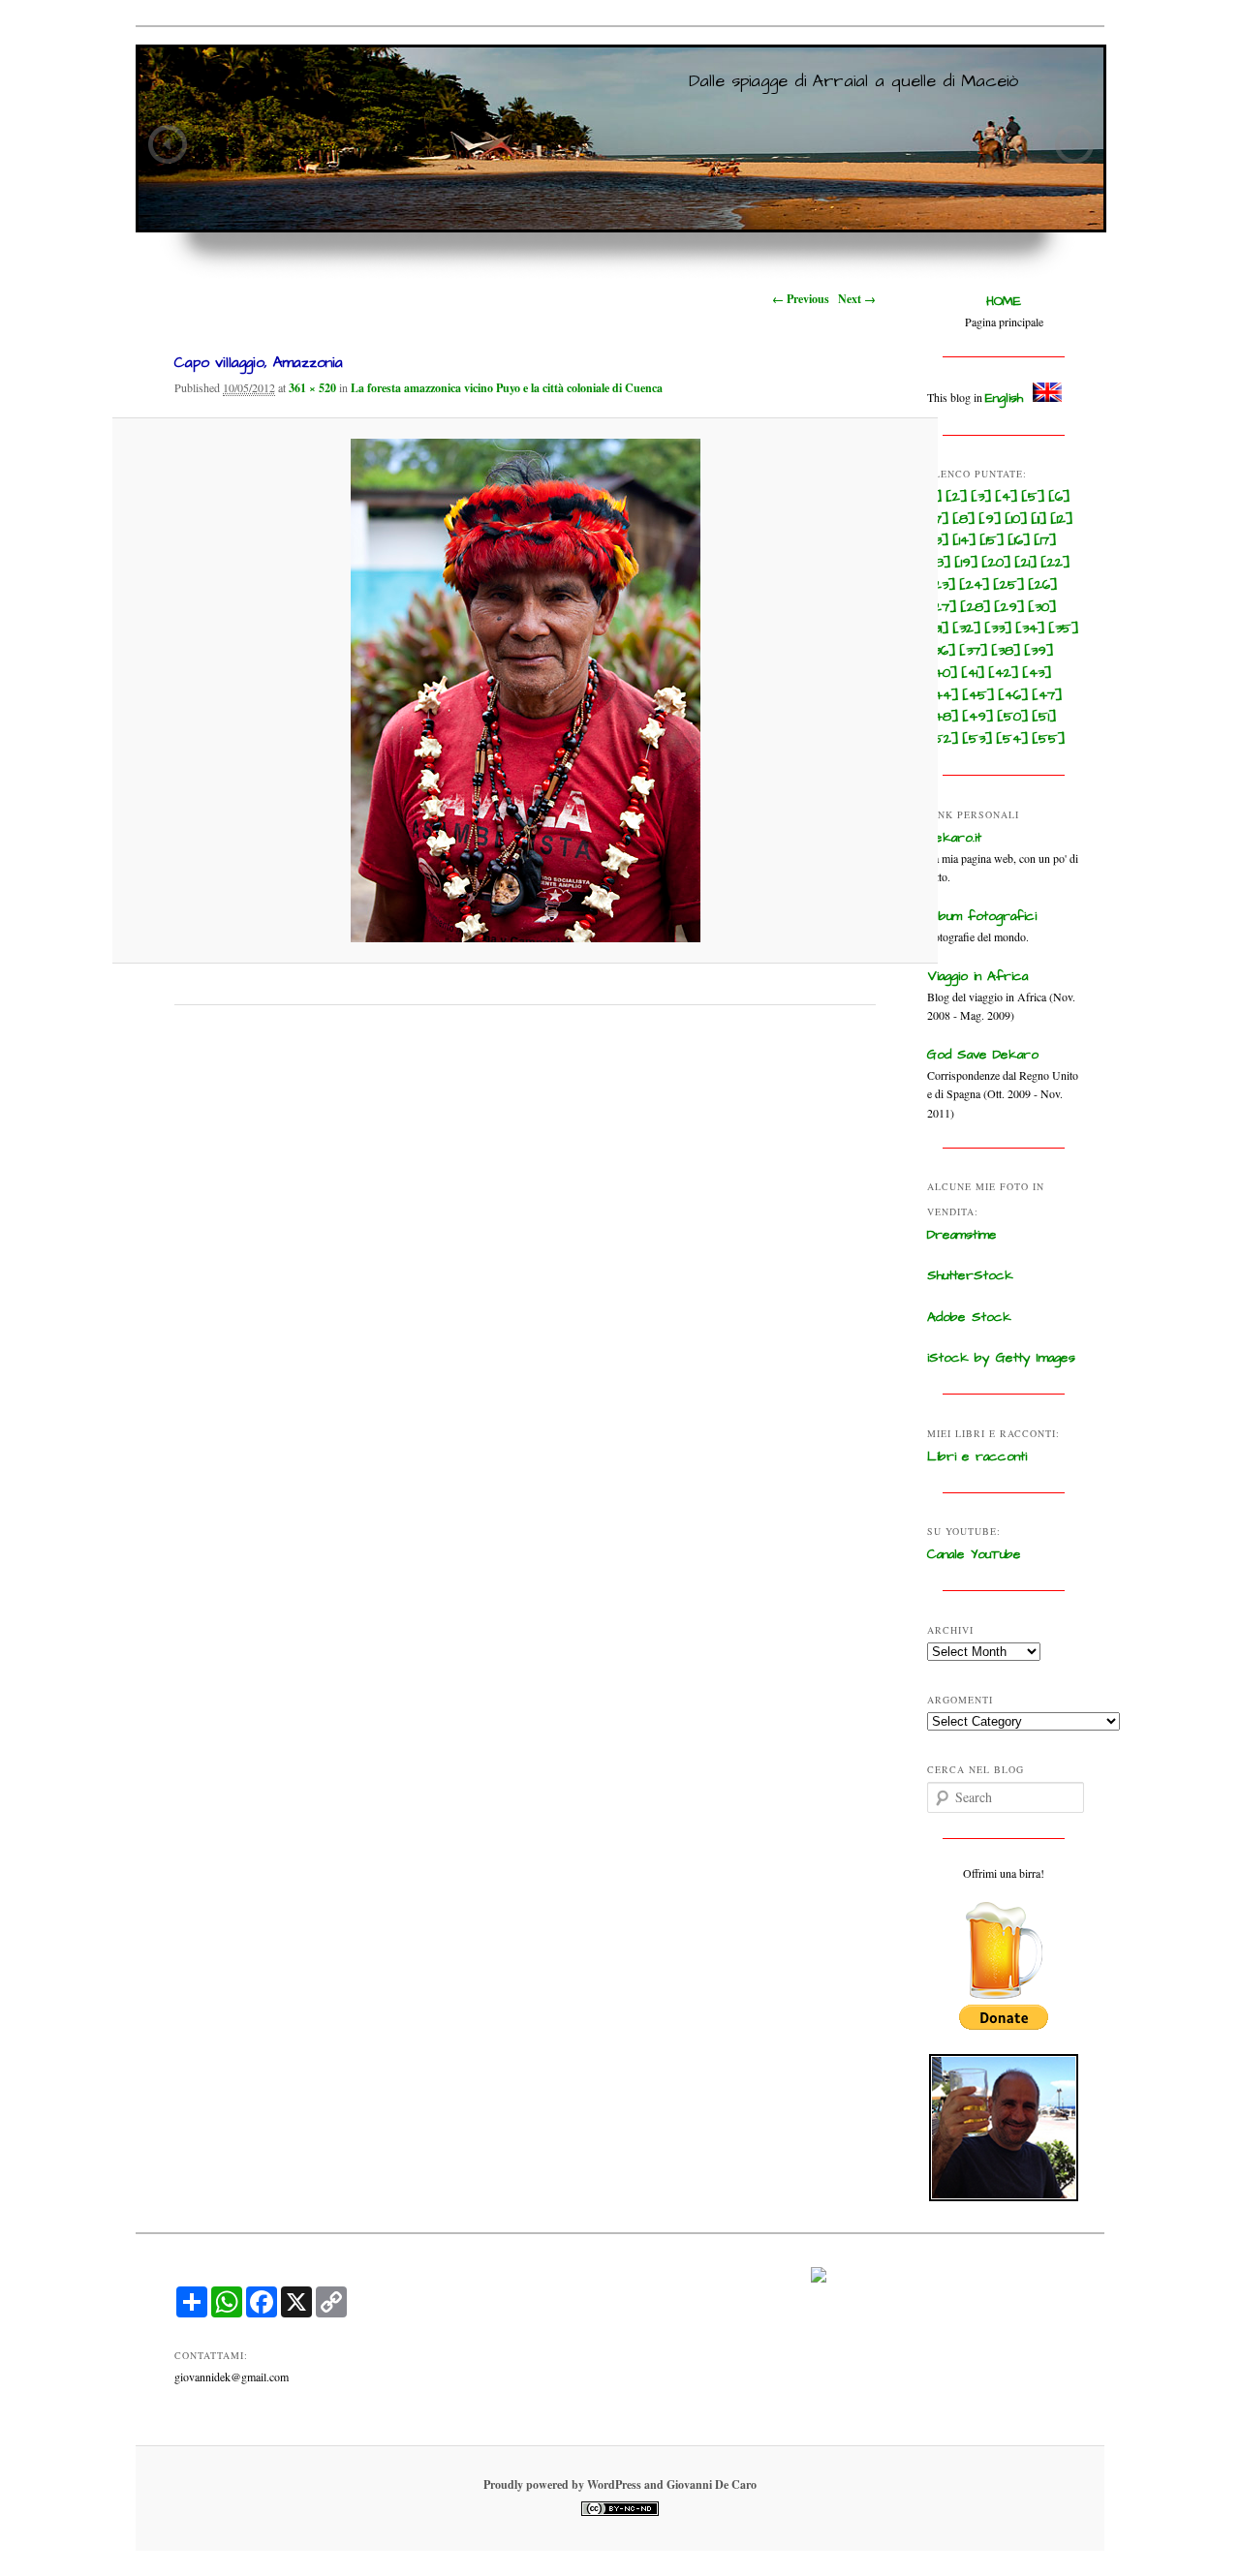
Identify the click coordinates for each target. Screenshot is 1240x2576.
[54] (1012, 739)
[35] (1064, 629)
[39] (1039, 651)
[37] (974, 651)
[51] (1044, 717)
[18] (939, 563)
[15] (992, 540)
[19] (966, 563)
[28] (976, 607)
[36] (942, 651)
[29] (1009, 607)
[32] (967, 629)
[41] (973, 673)
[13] (938, 540)
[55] (1049, 739)
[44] (943, 695)
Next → (857, 299)
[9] (990, 519)
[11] (1039, 519)
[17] (1045, 540)
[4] (1007, 497)
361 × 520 (312, 388)
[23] (942, 585)
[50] (1013, 717)
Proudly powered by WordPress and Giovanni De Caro (620, 2484)
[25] (1009, 585)
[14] (964, 540)
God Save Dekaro (983, 1055)
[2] (957, 497)
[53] (977, 739)
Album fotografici (982, 916)
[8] (964, 519)
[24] (975, 585)
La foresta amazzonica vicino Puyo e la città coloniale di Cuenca (507, 388)
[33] (998, 629)
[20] (996, 563)
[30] (1042, 607)
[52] (943, 739)
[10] (1016, 519)
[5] (1033, 497)
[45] (978, 695)
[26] (1043, 585)
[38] (1006, 651)
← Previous (801, 299)
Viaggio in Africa (977, 976)
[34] (1030, 629)
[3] (981, 497)
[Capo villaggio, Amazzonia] (526, 690)
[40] (943, 673)
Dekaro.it (954, 838)
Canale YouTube (974, 1554)
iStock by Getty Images (1001, 1358)
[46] (1013, 695)
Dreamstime (962, 1235)
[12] (1062, 519)
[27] (942, 607)
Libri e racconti (977, 1457)
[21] (1026, 563)
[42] (1004, 673)
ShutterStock (970, 1275)
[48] (943, 717)
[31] (938, 629)
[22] (1055, 563)
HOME (1004, 301)
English (1004, 398)
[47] (1047, 695)
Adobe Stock (969, 1317)
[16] (1019, 540)
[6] (1059, 497)
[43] (1037, 673)
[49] (978, 717)
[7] (938, 519)
